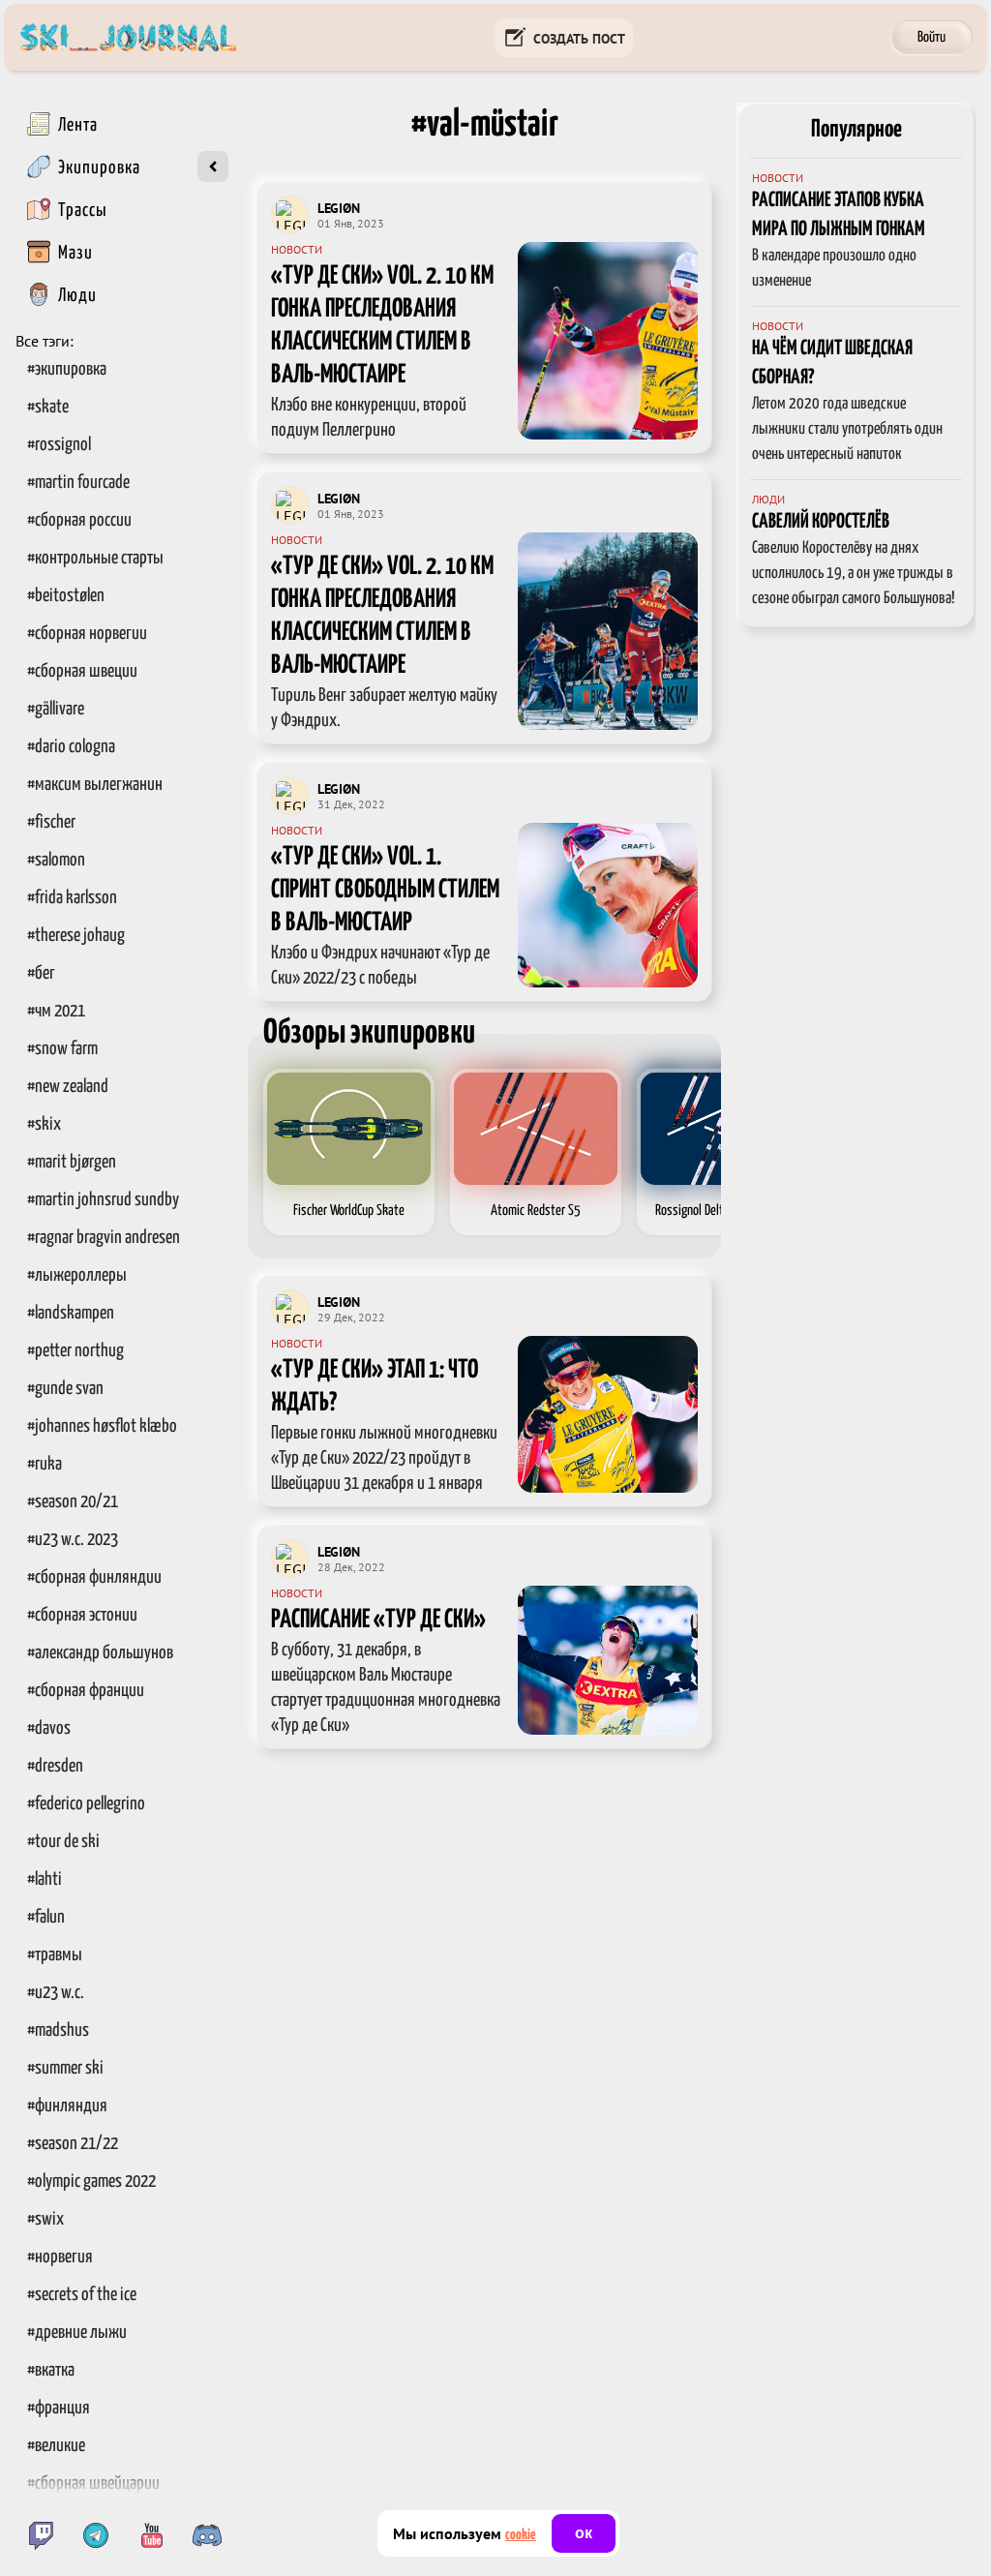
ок (584, 2533)
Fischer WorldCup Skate (349, 1211)
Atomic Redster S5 (536, 1211)
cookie (521, 2535)
